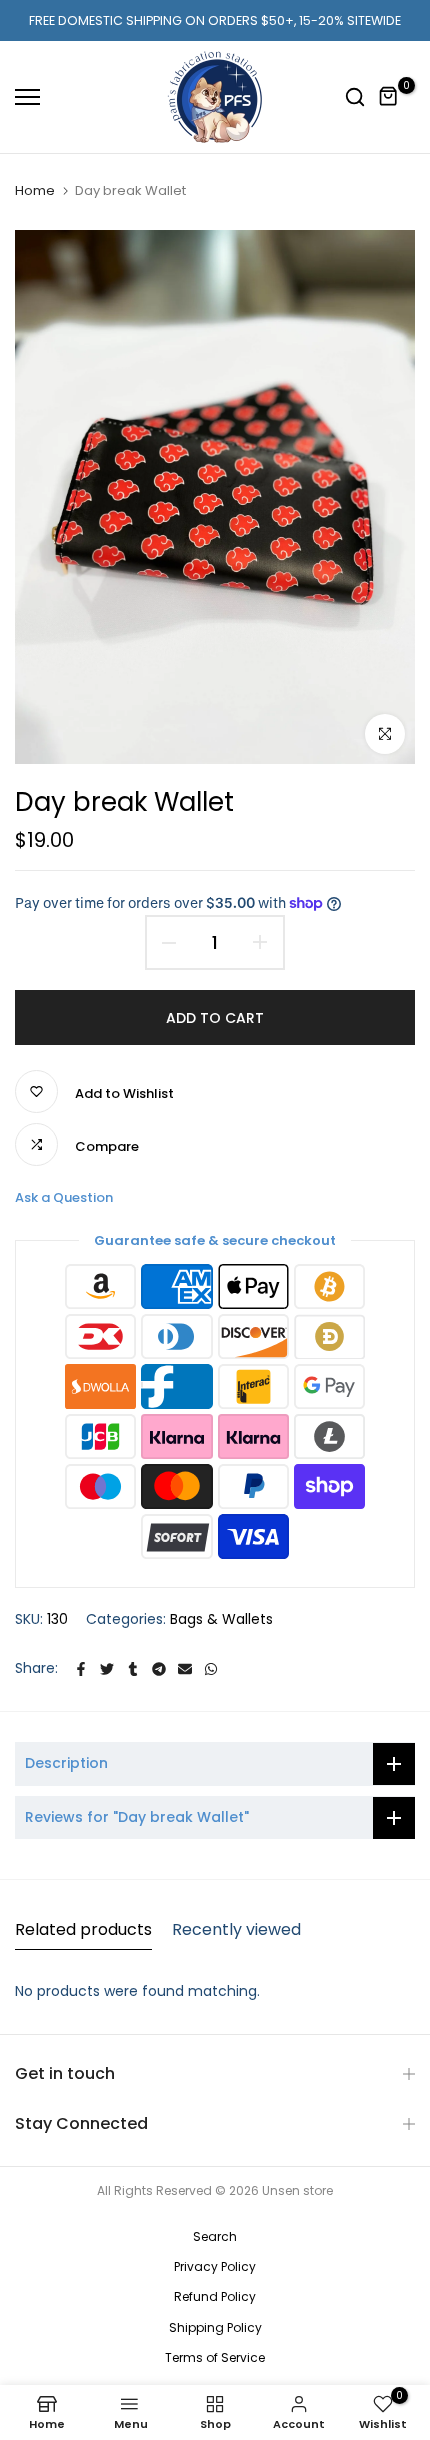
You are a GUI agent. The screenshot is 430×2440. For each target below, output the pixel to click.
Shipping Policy (215, 2327)
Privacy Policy (215, 2266)
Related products (83, 1929)
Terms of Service (215, 2357)
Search (215, 2236)
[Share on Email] (185, 1669)
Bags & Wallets (221, 1619)
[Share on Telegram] (159, 1669)
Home (35, 190)
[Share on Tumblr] (133, 1669)
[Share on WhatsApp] (211, 1669)
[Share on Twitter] (107, 1669)
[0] (389, 97)
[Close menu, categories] (338, 25)
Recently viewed (236, 1929)
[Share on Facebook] (81, 1669)
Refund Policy (215, 2296)
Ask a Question (64, 1197)
